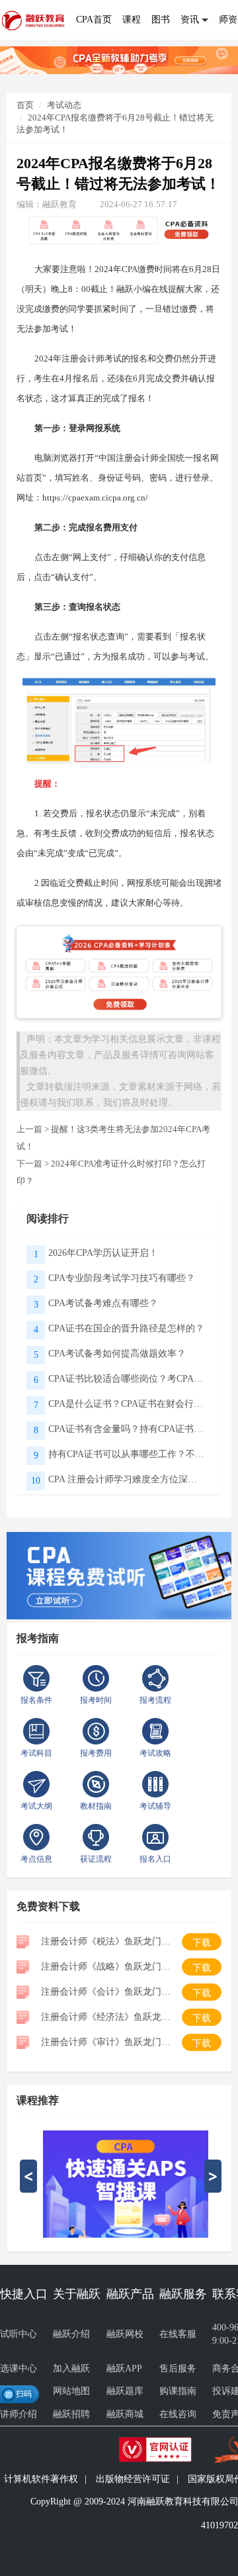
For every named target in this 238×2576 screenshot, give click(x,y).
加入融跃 (71, 2368)
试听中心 (19, 2334)
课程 (132, 20)
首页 (25, 105)
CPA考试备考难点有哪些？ (103, 1303)
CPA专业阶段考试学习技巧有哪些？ (122, 1278)
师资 (228, 20)
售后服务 (178, 2368)
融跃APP (124, 2368)
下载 (202, 1943)
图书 (161, 20)
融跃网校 (125, 2334)
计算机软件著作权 (41, 2479)
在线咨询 (178, 2414)
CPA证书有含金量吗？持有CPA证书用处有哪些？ (127, 1429)
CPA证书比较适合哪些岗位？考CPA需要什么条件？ (127, 1379)
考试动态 (64, 105)
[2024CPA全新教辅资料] (119, 59)
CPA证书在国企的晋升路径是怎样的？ (126, 1328)
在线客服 (178, 2334)
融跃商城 (125, 2414)
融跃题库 (125, 2391)
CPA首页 (94, 20)
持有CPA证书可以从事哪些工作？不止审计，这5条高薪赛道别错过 (127, 1454)
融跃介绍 (71, 2334)
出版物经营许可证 (133, 2479)
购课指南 (178, 2391)
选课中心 (19, 2368)
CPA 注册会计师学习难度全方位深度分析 (127, 1479)
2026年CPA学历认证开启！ (103, 1253)
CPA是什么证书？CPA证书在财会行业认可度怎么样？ (127, 1404)
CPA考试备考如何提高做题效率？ (117, 1354)
